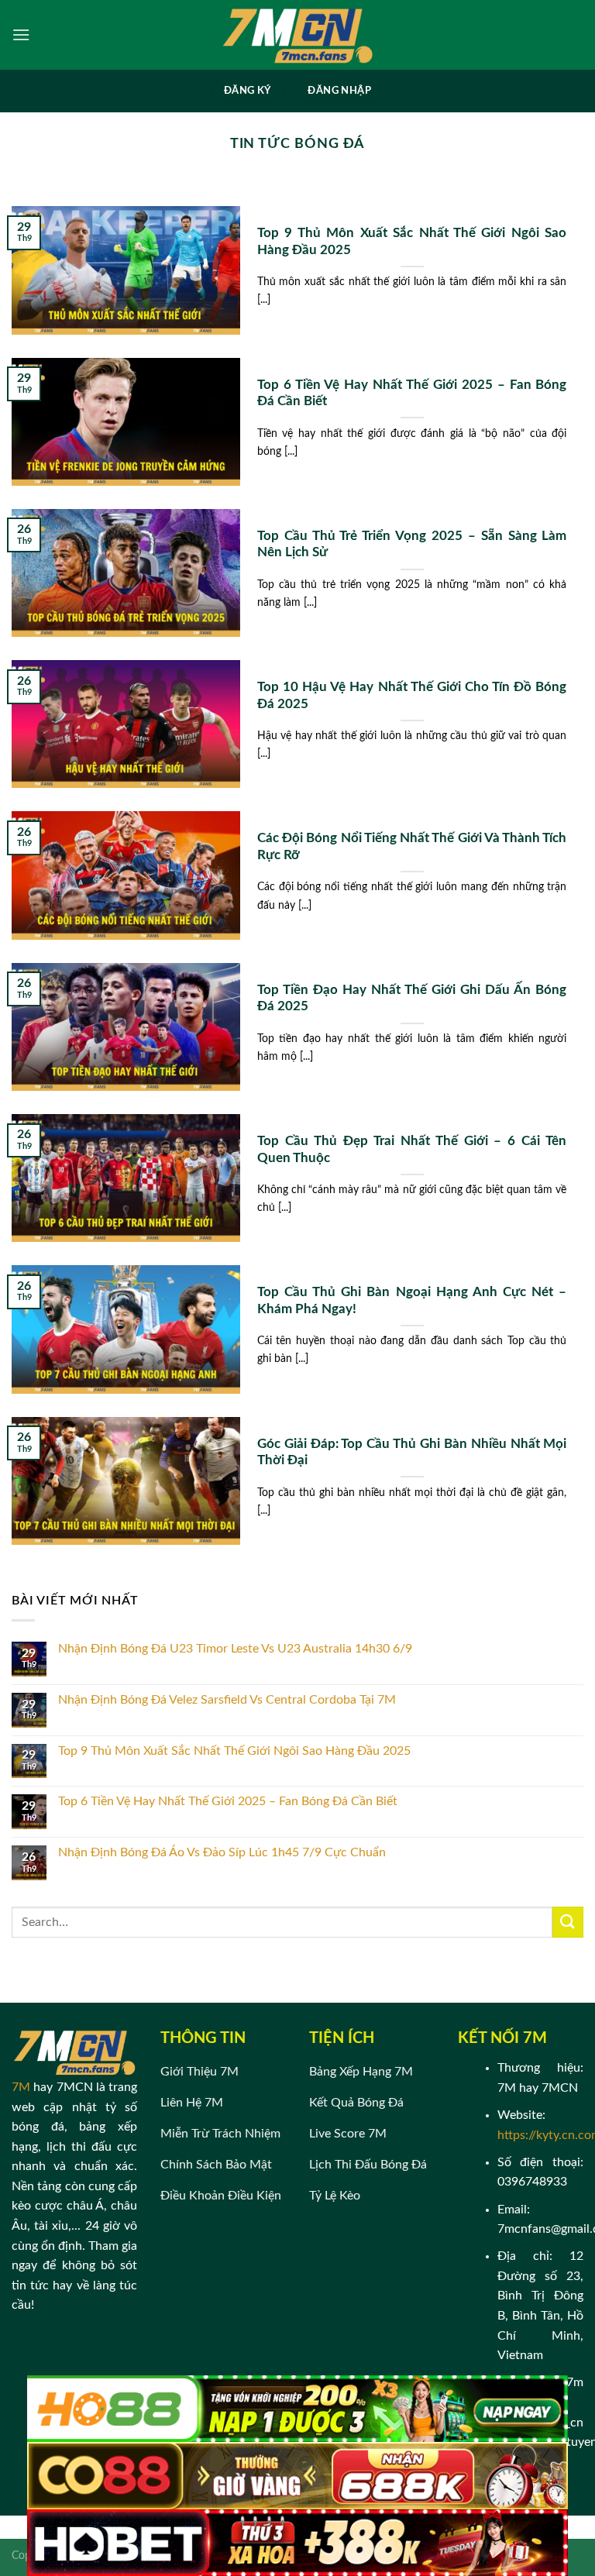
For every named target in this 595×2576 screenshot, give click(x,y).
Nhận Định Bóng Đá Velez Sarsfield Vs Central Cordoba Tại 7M (227, 1700)
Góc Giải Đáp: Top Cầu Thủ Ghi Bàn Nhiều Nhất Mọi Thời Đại (412, 1453)
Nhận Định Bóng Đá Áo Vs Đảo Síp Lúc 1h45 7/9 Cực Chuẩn (222, 1852)
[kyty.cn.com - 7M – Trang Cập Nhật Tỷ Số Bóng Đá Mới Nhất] (297, 35)
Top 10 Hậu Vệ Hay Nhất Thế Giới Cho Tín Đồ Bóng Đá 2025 (412, 696)
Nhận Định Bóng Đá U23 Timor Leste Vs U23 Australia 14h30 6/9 (235, 1649)
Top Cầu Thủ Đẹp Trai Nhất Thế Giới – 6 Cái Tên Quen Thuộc (412, 1150)
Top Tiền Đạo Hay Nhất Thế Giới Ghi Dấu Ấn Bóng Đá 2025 (412, 999)
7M (21, 2087)
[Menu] (21, 34)
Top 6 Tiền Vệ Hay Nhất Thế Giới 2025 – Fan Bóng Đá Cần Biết (412, 394)
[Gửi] (568, 1922)
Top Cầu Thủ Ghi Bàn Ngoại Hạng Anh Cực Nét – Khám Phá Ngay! (412, 1301)
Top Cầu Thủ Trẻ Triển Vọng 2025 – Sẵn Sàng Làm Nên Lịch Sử (412, 545)
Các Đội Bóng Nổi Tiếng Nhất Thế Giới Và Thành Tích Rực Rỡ (412, 847)
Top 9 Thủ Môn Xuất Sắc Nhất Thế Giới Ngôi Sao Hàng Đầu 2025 (412, 242)
